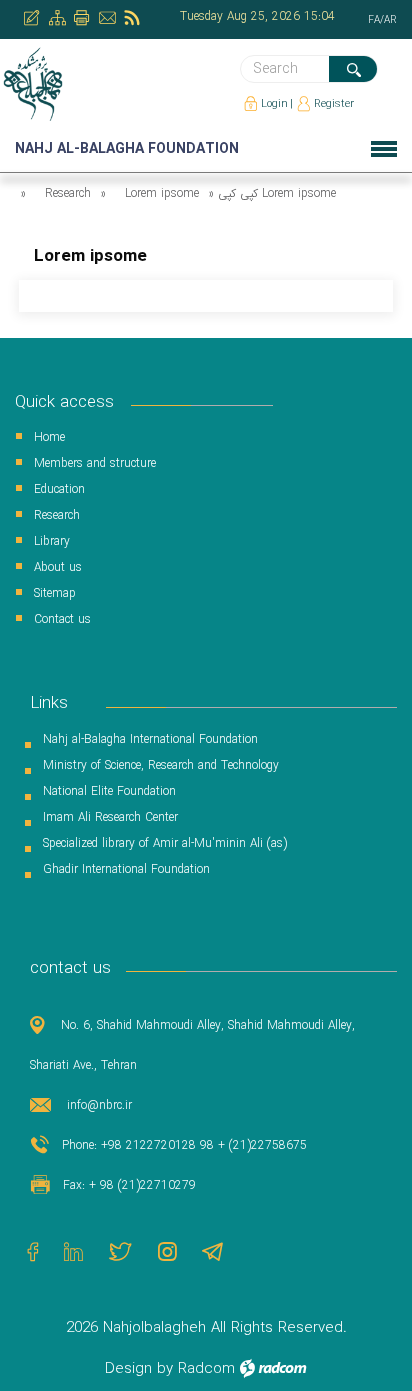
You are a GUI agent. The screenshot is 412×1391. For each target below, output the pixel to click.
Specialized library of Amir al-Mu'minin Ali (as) (165, 843)
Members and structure (95, 463)
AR (390, 20)
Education (59, 489)
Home (49, 437)
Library (52, 541)
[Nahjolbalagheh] (34, 84)
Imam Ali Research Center (110, 817)
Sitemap (55, 593)
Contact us (62, 619)
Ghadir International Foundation (126, 869)
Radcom (206, 1369)
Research (68, 193)
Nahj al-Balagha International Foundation (150, 739)
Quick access (64, 402)
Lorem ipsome (162, 193)
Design (128, 1369)
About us (58, 567)
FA (374, 20)
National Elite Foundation (109, 791)
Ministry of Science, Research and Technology (161, 765)
